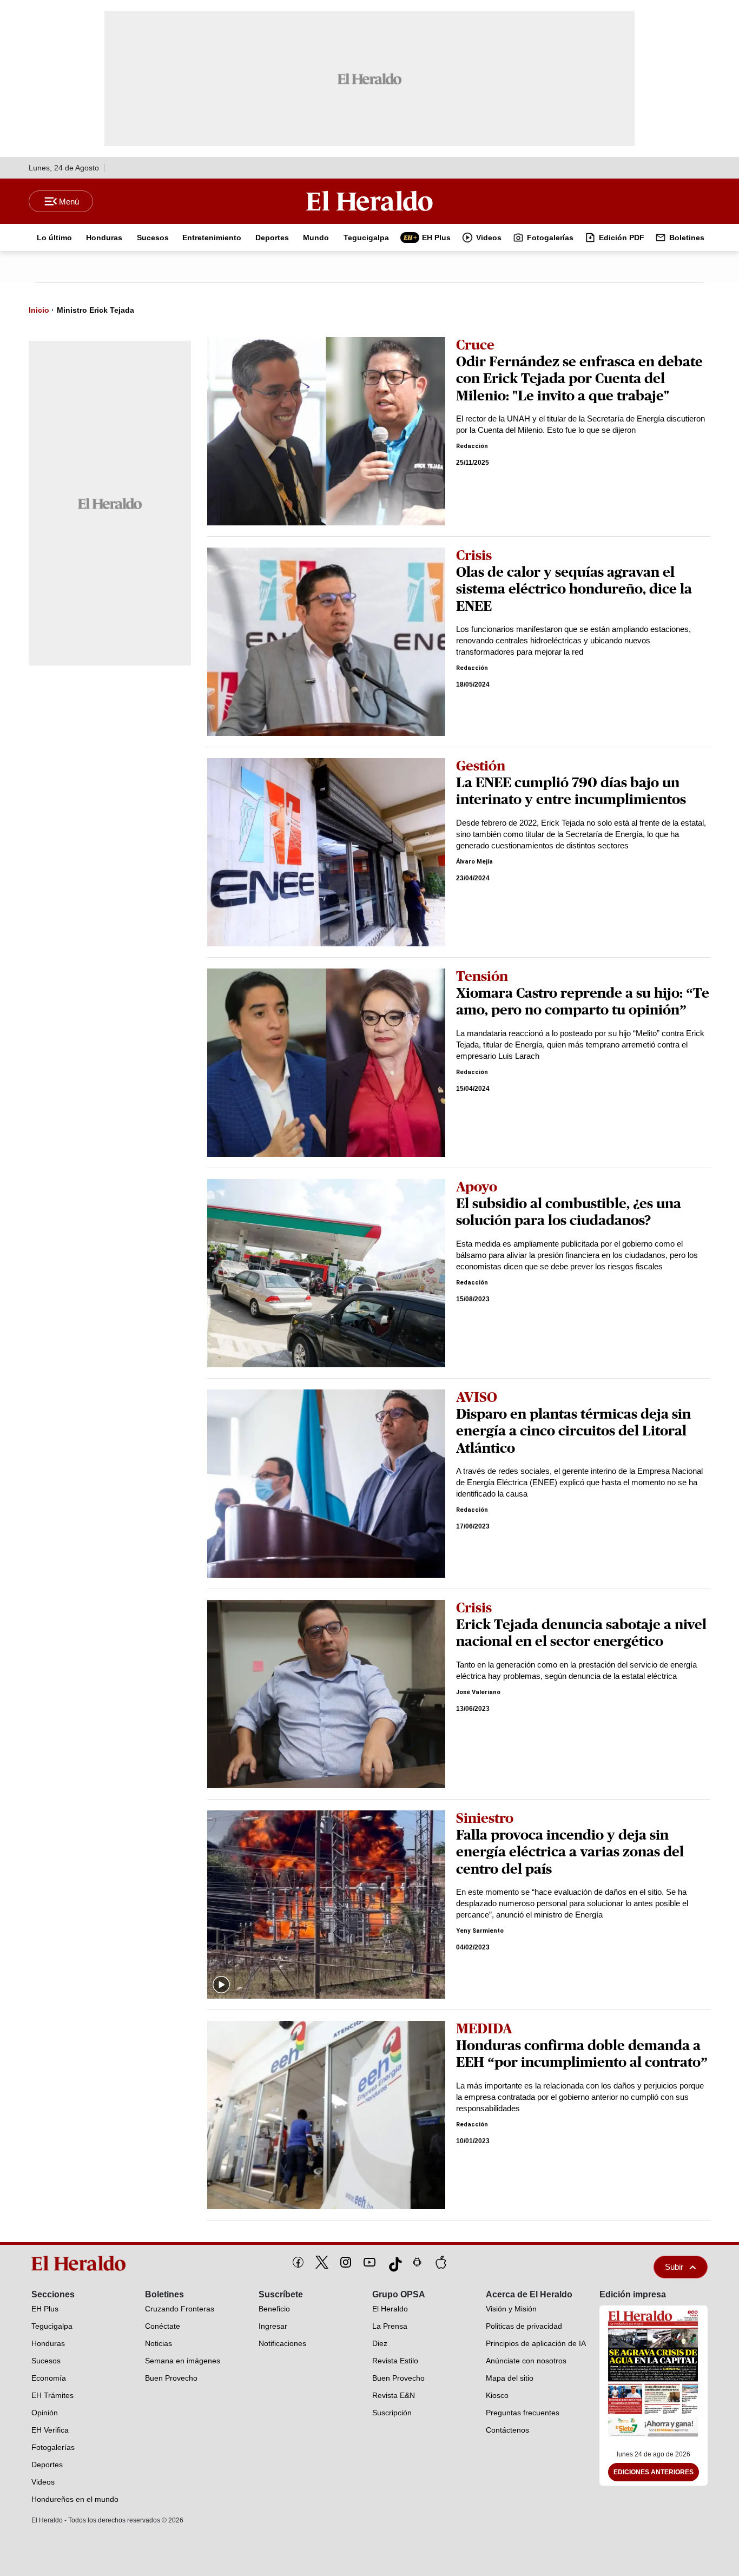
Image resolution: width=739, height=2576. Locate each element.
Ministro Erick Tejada (95, 310)
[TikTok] (393, 2262)
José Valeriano (478, 1692)
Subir (674, 2267)
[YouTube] (369, 2262)
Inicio (39, 310)
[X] (322, 2262)
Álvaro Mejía (474, 862)
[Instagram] (346, 2262)
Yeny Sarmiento (480, 1931)
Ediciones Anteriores (654, 2472)
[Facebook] (298, 2262)
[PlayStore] (417, 2262)
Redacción (472, 446)
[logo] (82, 2263)
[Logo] (369, 201)
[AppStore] (441, 2262)
